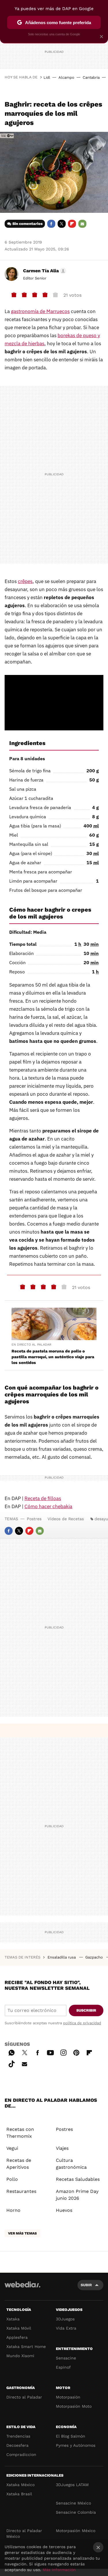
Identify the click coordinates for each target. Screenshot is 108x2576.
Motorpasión (68, 2397)
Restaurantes (21, 2191)
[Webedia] (22, 2288)
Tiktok (12, 2063)
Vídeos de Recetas (66, 1519)
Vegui (12, 2148)
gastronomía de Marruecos (40, 311)
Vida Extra (66, 2328)
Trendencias (18, 2436)
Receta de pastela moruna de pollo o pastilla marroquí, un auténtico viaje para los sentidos (53, 1357)
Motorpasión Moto (74, 2406)
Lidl (47, 77)
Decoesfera (17, 2445)
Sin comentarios (28, 224)
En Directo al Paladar (31, 1345)
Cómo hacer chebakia (48, 1506)
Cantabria (91, 77)
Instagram (63, 2052)
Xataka (13, 2319)
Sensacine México (73, 2503)
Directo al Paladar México (24, 2533)
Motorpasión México (76, 2531)
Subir (86, 2285)
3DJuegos (65, 2319)
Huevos (64, 2210)
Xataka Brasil (19, 2494)
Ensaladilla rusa (62, 1957)
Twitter (62, 224)
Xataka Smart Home (26, 2347)
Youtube (50, 2052)
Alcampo (66, 77)
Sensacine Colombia (76, 2512)
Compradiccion (21, 2455)
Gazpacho (95, 1957)
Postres (34, 1519)
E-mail (82, 224)
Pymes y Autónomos (76, 2445)
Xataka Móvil (19, 2328)
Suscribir (86, 2010)
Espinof (63, 2367)
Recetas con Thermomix (20, 2133)
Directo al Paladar (24, 2397)
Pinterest (76, 2052)
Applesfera (17, 2337)
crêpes (25, 581)
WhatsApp (12, 2052)
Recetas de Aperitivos (19, 2164)
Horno (13, 2210)
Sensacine (66, 2358)
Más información (59, 2570)
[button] (44, 271)
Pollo (12, 2179)
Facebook (51, 224)
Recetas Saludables (78, 2179)
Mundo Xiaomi (20, 2356)
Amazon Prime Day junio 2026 (77, 2195)
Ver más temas (22, 2233)
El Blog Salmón (71, 2436)
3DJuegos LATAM (72, 2485)
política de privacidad (82, 2023)
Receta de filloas (43, 1498)
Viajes (62, 2148)
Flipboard (72, 224)
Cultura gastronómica (71, 2164)
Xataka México (20, 2485)
